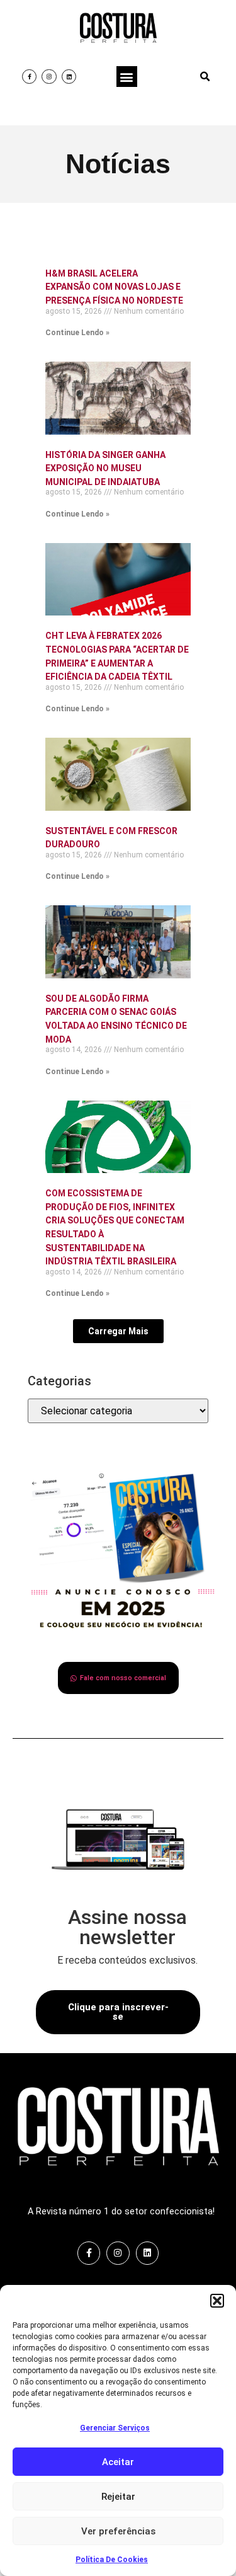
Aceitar (118, 2462)
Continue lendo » (77, 333)
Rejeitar (118, 2497)
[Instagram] (49, 77)
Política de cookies (112, 2560)
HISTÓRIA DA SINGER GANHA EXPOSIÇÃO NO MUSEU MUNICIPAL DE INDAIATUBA (105, 468)
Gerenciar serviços (115, 2428)
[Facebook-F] (29, 77)
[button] (217, 2301)
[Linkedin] (69, 77)
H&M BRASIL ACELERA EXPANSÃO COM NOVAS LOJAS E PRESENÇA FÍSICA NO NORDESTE (114, 287)
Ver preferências (118, 2531)
